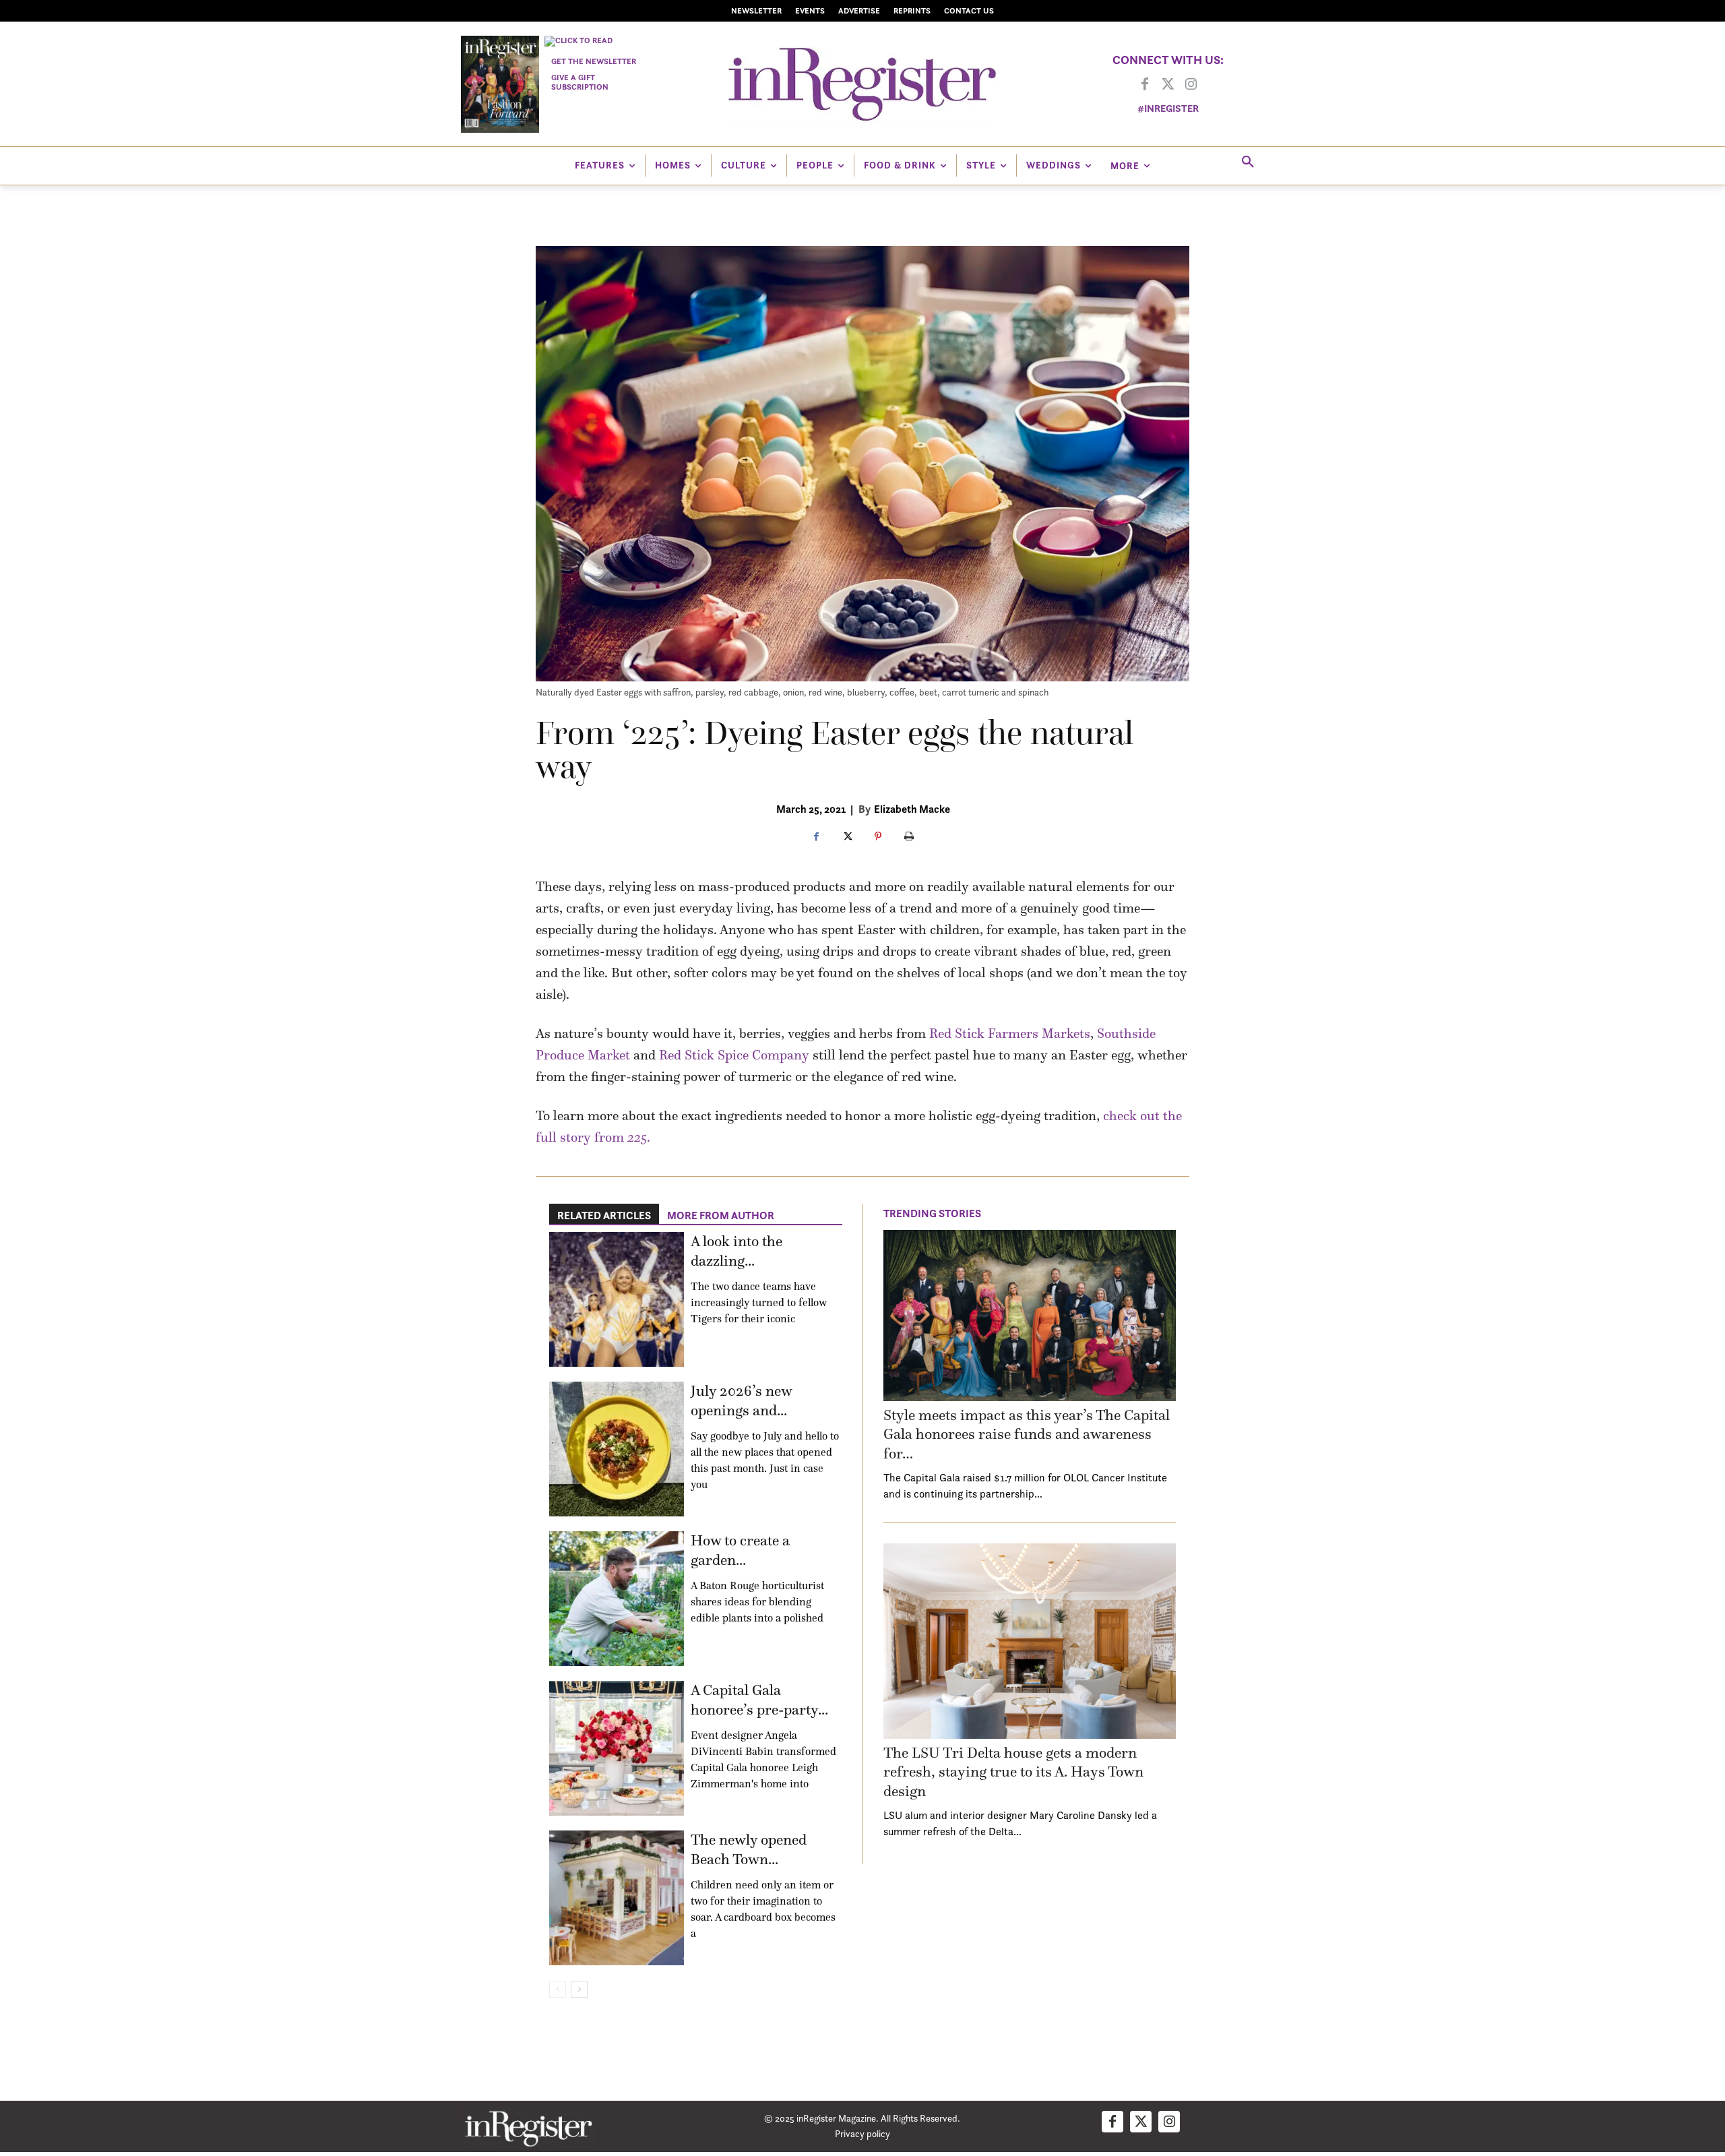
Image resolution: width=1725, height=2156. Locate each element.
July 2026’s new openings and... (741, 1400)
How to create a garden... (740, 1550)
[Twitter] (1168, 85)
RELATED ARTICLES (604, 1215)
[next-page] (579, 1989)
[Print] (909, 837)
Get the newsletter (594, 61)
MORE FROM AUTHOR (721, 1215)
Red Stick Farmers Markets (1010, 1033)
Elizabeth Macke (912, 809)
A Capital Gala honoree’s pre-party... (759, 1700)
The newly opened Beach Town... (749, 1849)
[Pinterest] (878, 837)
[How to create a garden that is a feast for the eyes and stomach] (617, 1599)
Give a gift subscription (580, 82)
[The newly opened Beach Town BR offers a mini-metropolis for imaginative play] (617, 1898)
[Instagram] (1191, 85)
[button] (1248, 162)
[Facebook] (1145, 85)
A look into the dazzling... (736, 1251)
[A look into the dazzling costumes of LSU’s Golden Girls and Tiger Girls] (617, 1299)
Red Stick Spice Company (734, 1055)
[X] (847, 837)
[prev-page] (558, 1989)
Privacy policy (862, 2133)
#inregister (1168, 108)
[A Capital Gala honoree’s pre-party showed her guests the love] (617, 1748)
